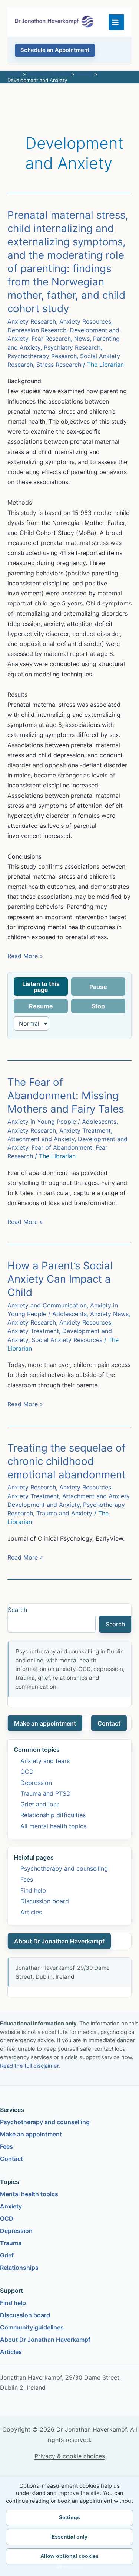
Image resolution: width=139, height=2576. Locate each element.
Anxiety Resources (85, 321)
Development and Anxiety (44, 1505)
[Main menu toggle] (116, 22)
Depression (36, 1783)
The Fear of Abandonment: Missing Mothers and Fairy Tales (66, 1096)
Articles (31, 1912)
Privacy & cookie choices (70, 2456)
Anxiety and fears (45, 1761)
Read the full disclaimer (29, 2066)
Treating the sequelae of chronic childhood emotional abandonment (67, 1461)
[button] (55, 50)
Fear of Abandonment (62, 1147)
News (82, 339)
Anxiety (11, 2206)
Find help (33, 1890)
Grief (7, 2255)
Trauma (11, 2243)
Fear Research (51, 339)
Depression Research (37, 330)
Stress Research (59, 365)
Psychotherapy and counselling (64, 1868)
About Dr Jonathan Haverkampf (59, 1941)
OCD (27, 1772)
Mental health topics (29, 2194)
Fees (27, 1880)
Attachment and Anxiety (41, 1139)
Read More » (25, 956)
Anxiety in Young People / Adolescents (62, 1122)
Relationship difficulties (53, 1815)
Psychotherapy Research (42, 356)
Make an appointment (45, 1723)
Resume (41, 1006)
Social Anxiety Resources (67, 1340)
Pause (98, 987)
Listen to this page (41, 987)
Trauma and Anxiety (64, 1513)
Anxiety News (109, 1314)
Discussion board (45, 1901)
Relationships (19, 2268)
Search (17, 1610)
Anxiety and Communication (47, 1305)
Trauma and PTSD (46, 1793)
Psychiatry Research (72, 347)
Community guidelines (32, 2327)
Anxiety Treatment (85, 1130)
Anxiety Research (32, 321)
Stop (98, 1006)
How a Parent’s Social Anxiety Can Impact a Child (60, 1279)
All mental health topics (53, 1826)
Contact (109, 1723)
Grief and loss (40, 1804)
